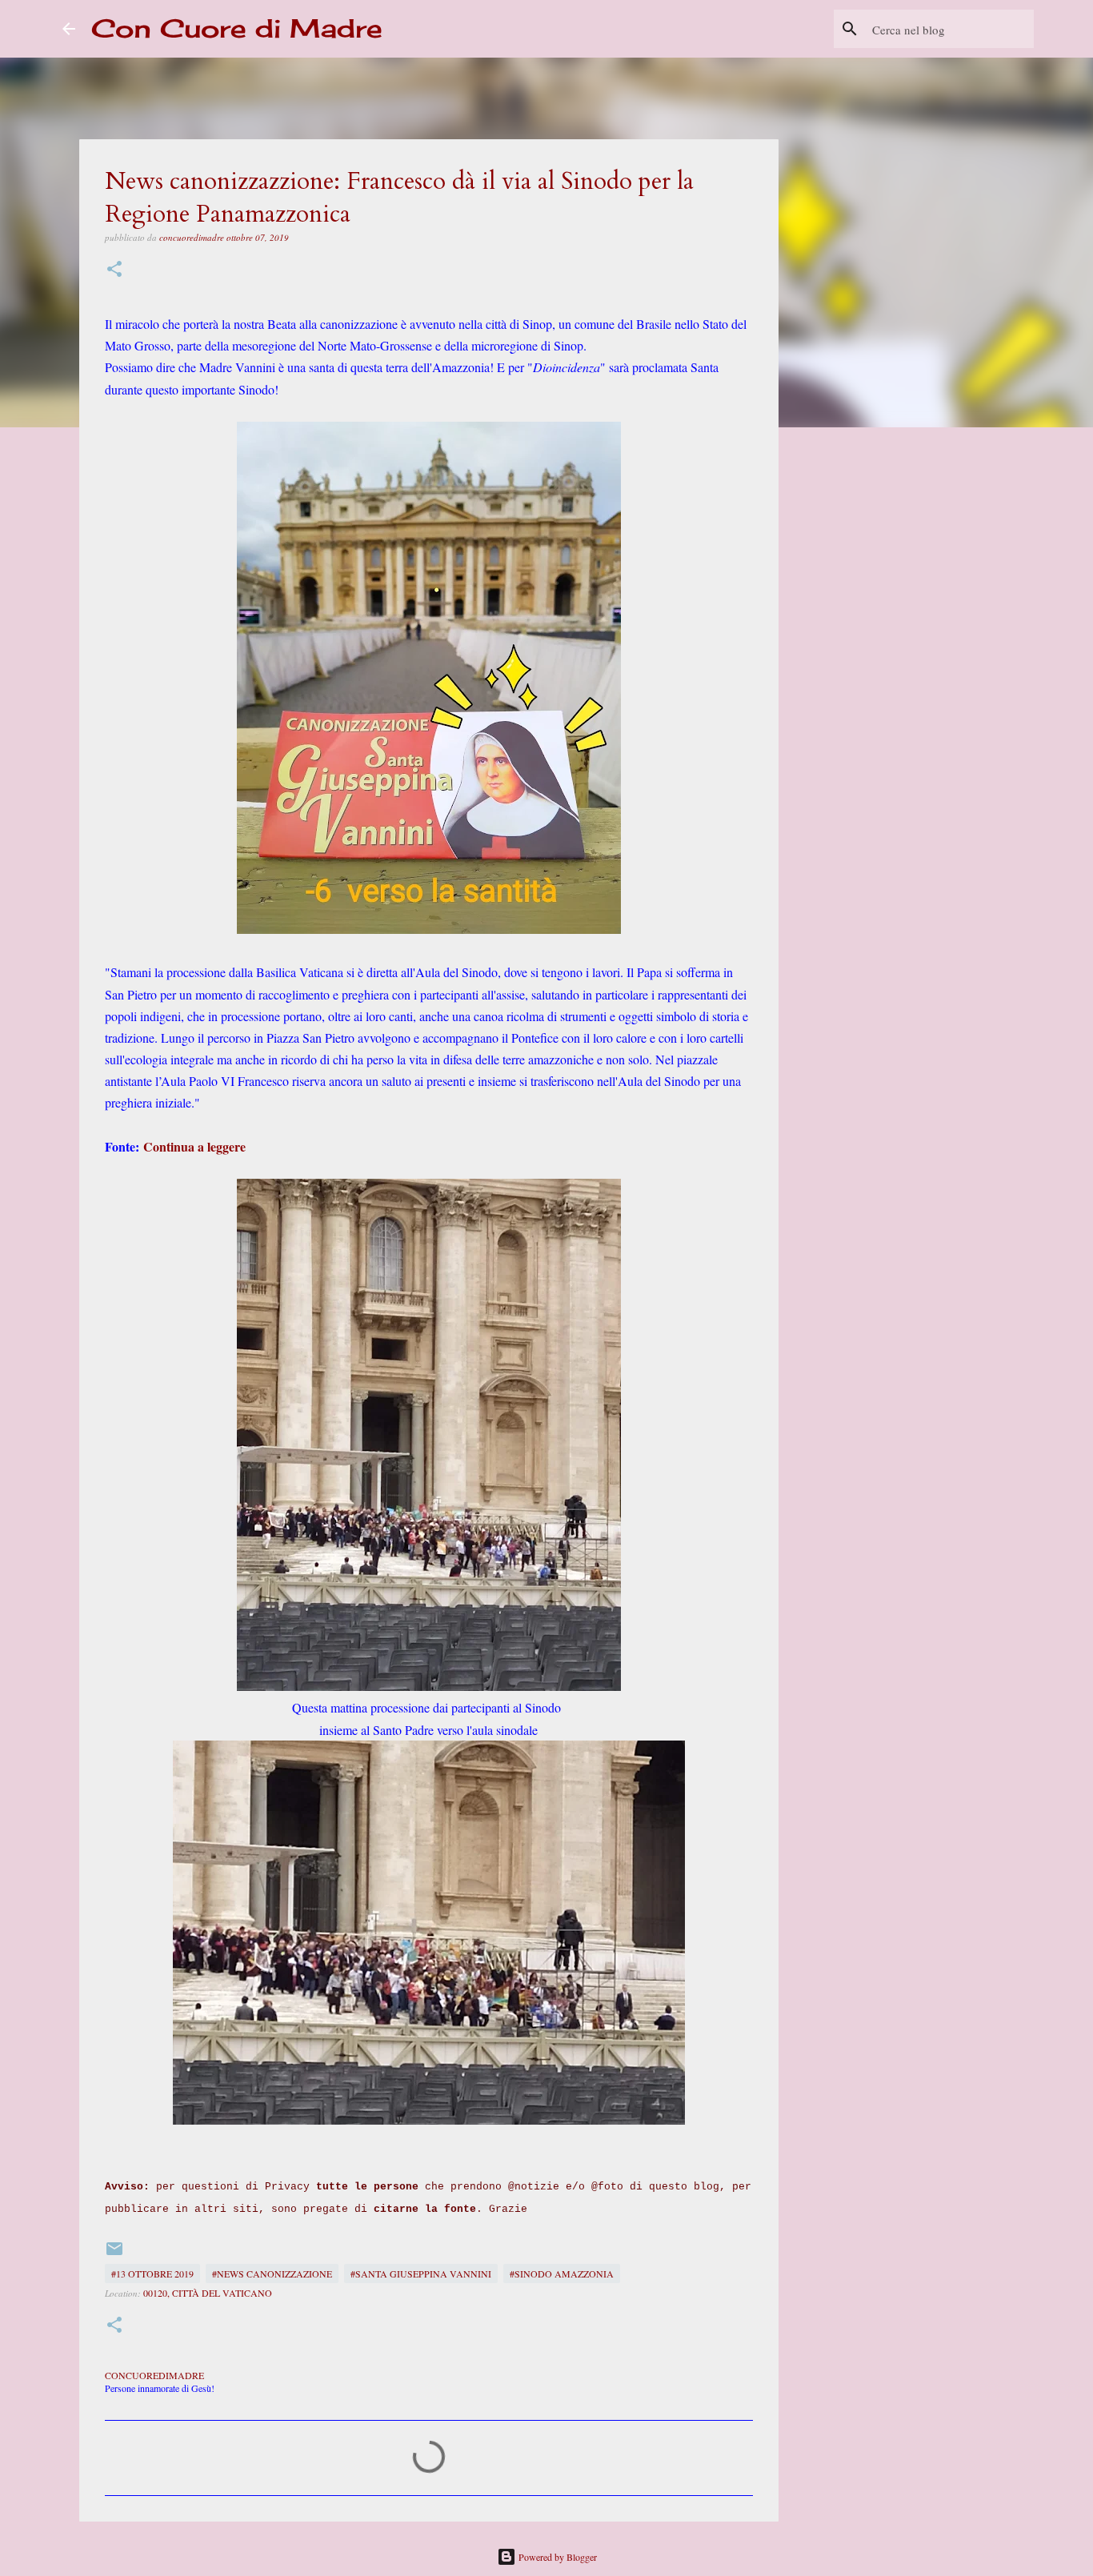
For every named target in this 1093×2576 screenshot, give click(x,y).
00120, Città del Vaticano (208, 2293)
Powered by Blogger (557, 2557)
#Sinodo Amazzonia (562, 2274)
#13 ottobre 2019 (152, 2274)
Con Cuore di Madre (237, 28)
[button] (114, 270)
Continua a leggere (194, 1146)
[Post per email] (114, 2254)
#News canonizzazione (272, 2274)
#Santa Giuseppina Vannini (421, 2274)
